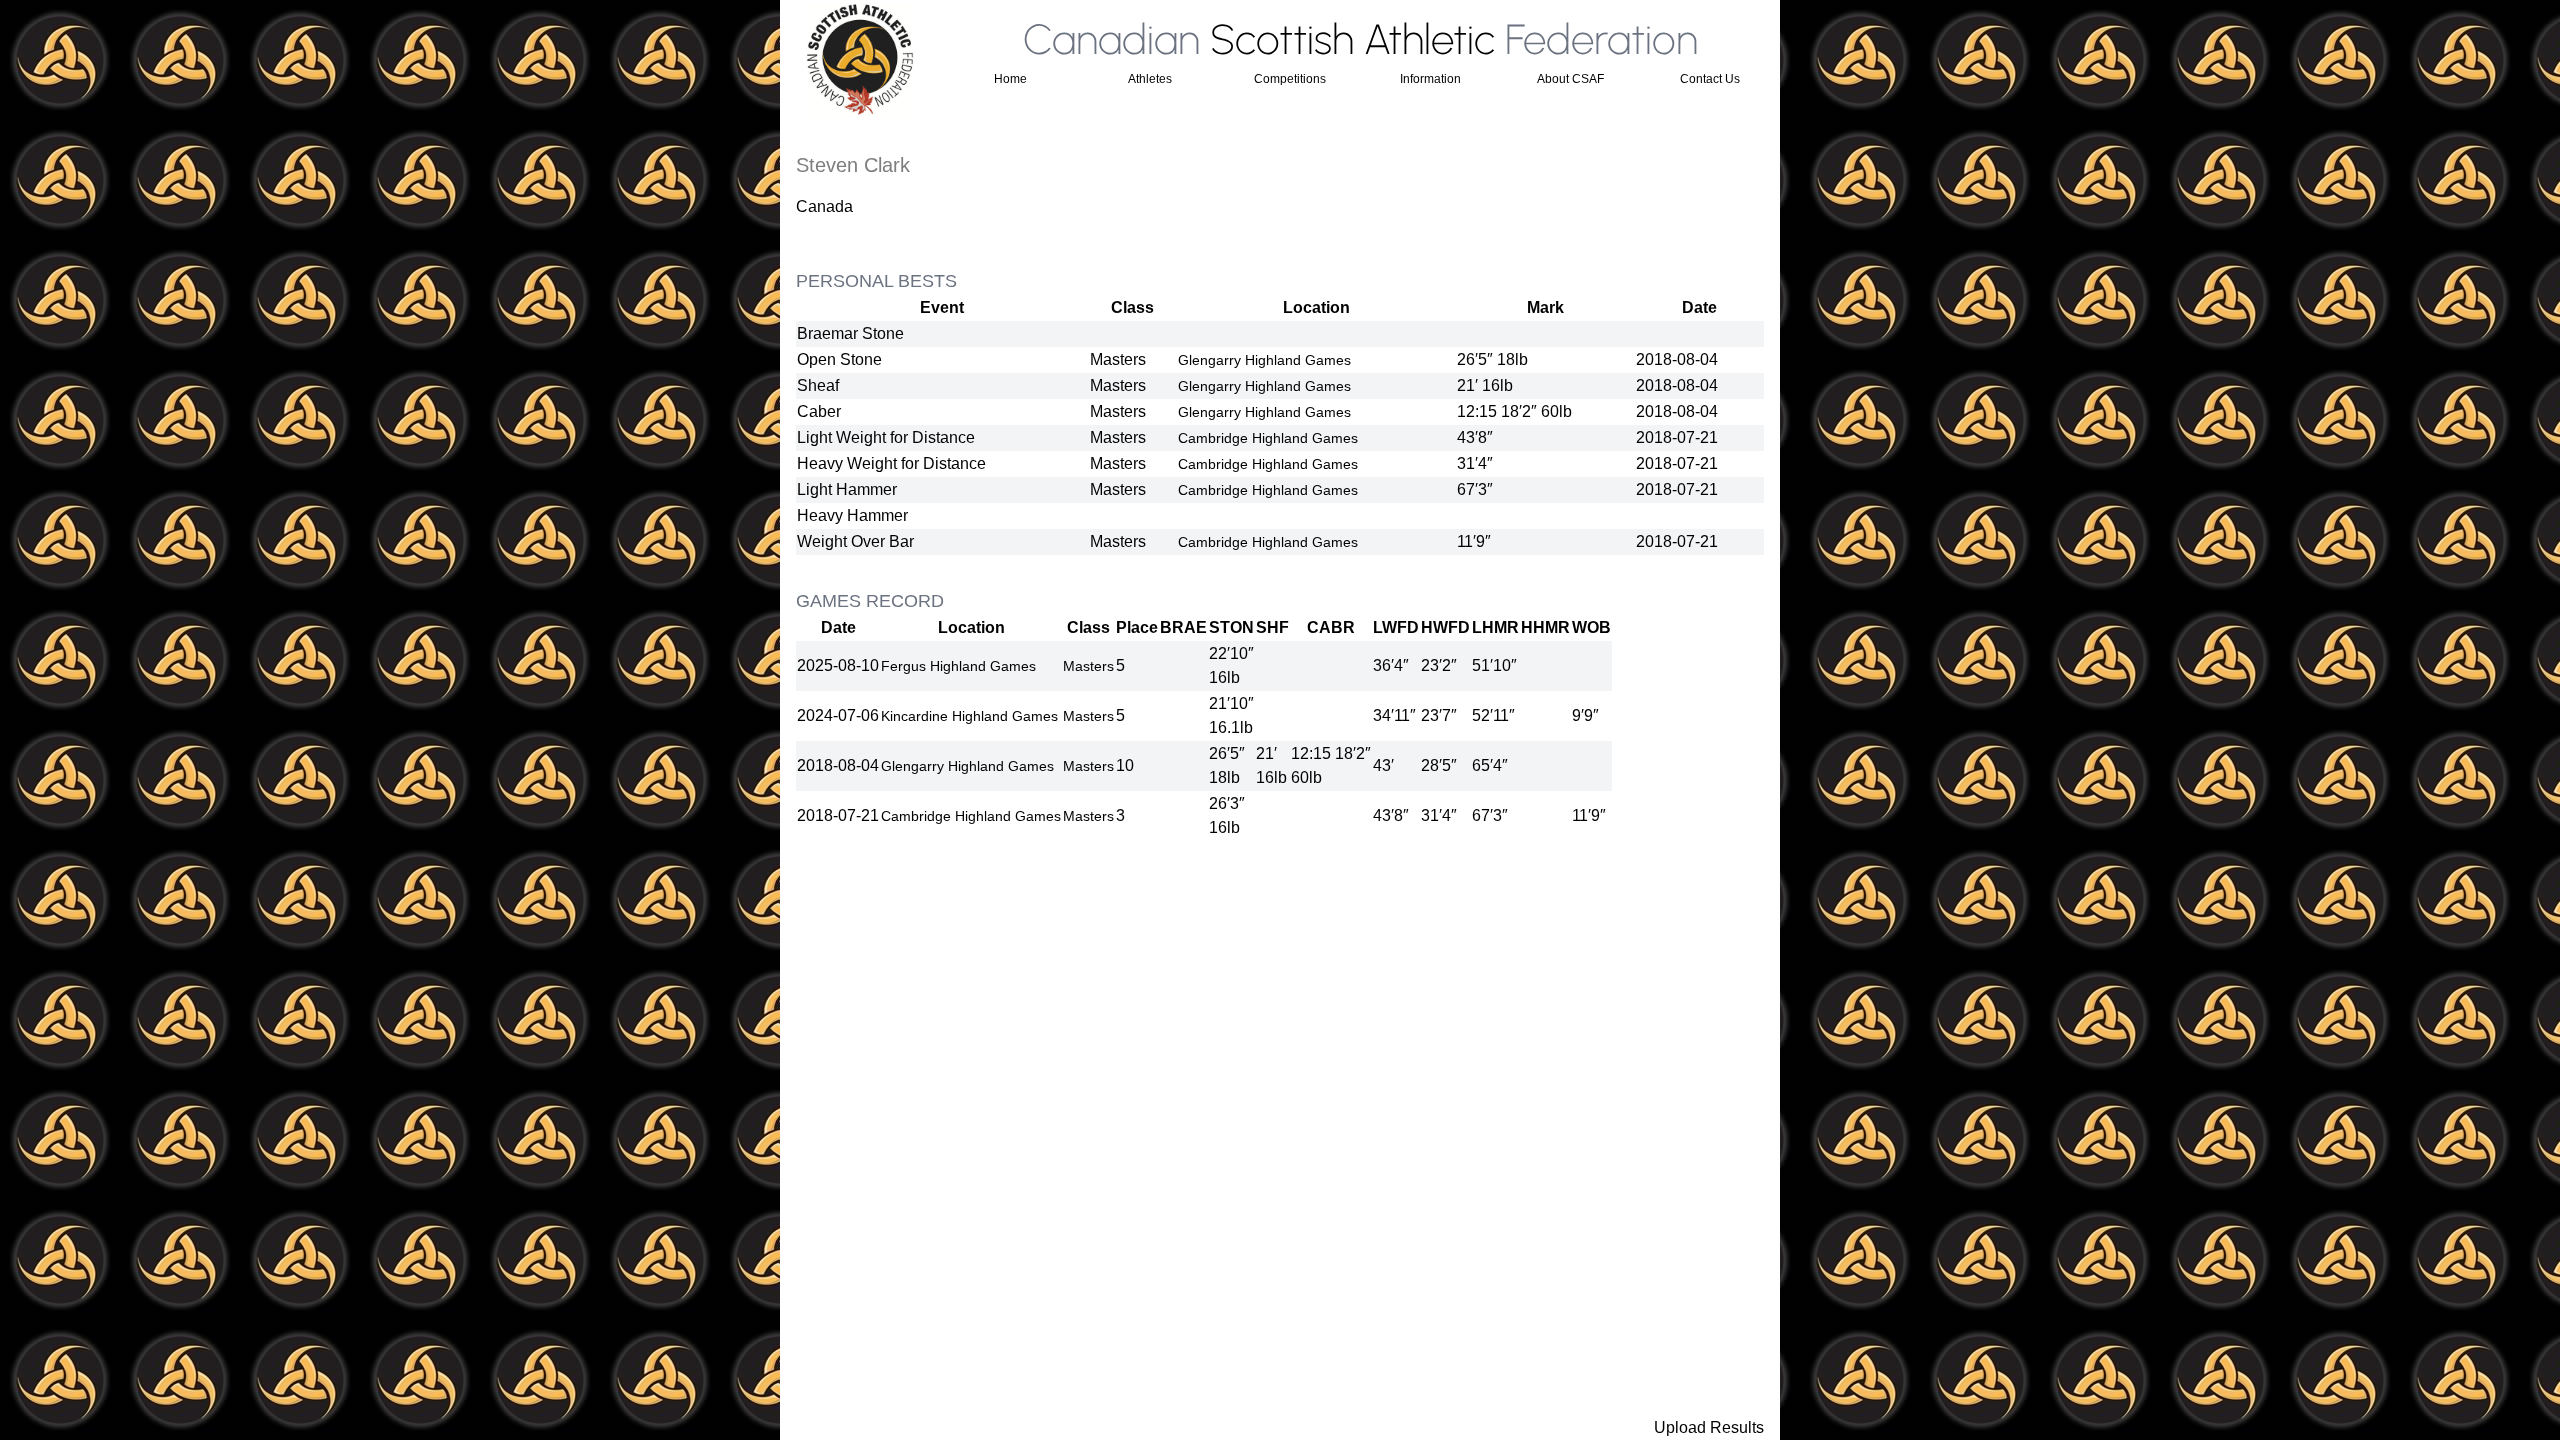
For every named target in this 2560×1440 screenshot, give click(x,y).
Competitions (1290, 79)
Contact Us (1710, 79)
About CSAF (1570, 79)
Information (1430, 79)
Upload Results (1709, 1427)
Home (1010, 79)
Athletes (1150, 79)
